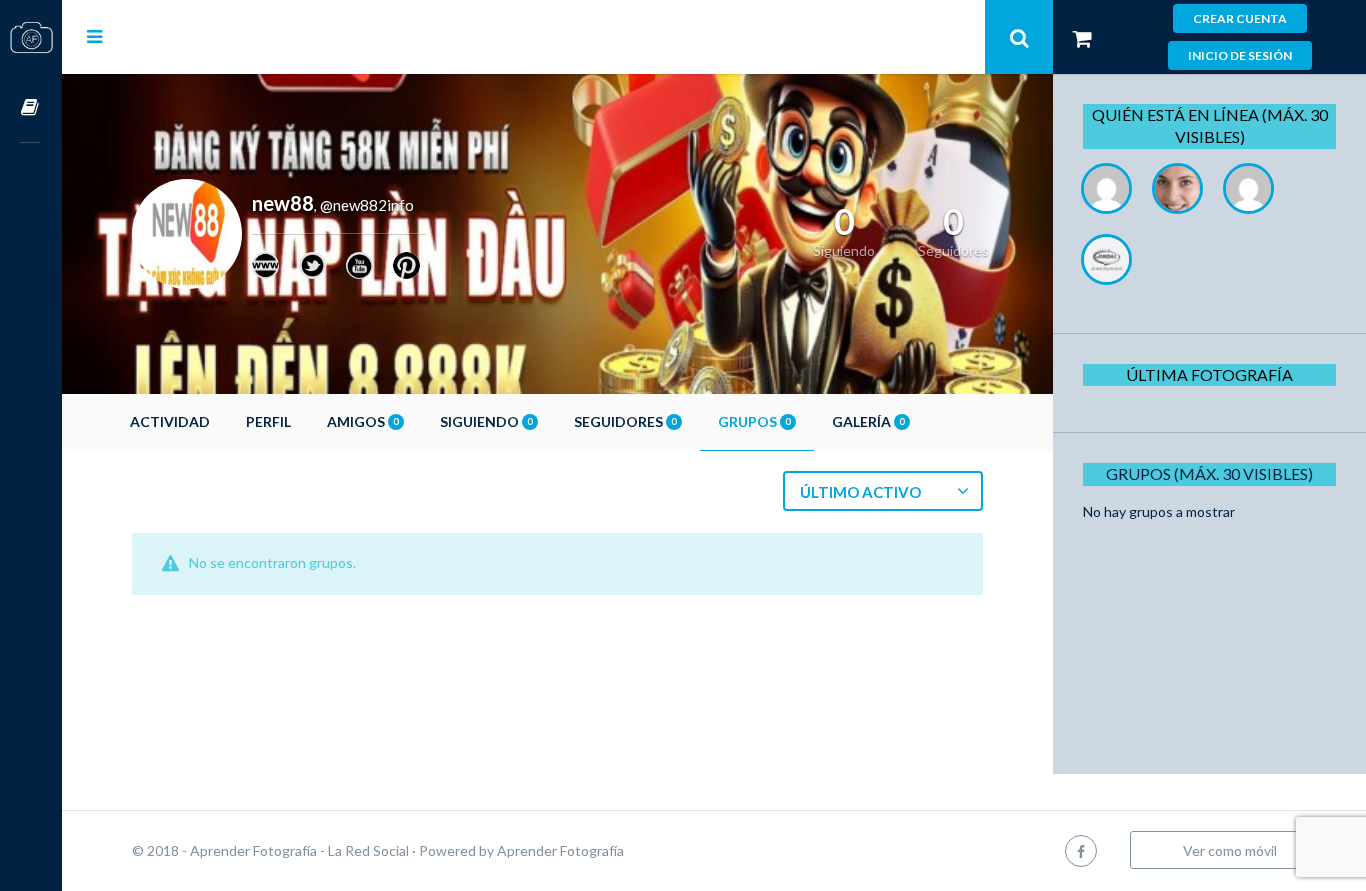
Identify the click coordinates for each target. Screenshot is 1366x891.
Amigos (362, 421)
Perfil (268, 421)
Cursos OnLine (31, 108)
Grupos (754, 421)
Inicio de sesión (1240, 55)
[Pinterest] (406, 265)
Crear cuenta (1240, 18)
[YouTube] (359, 265)
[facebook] (1081, 850)
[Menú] (94, 36)
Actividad (170, 421)
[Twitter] (312, 265)
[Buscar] (1019, 37)
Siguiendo (486, 421)
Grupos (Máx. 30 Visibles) (1209, 473)
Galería (868, 421)
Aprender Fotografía (560, 850)
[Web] (265, 265)
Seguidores (625, 421)
